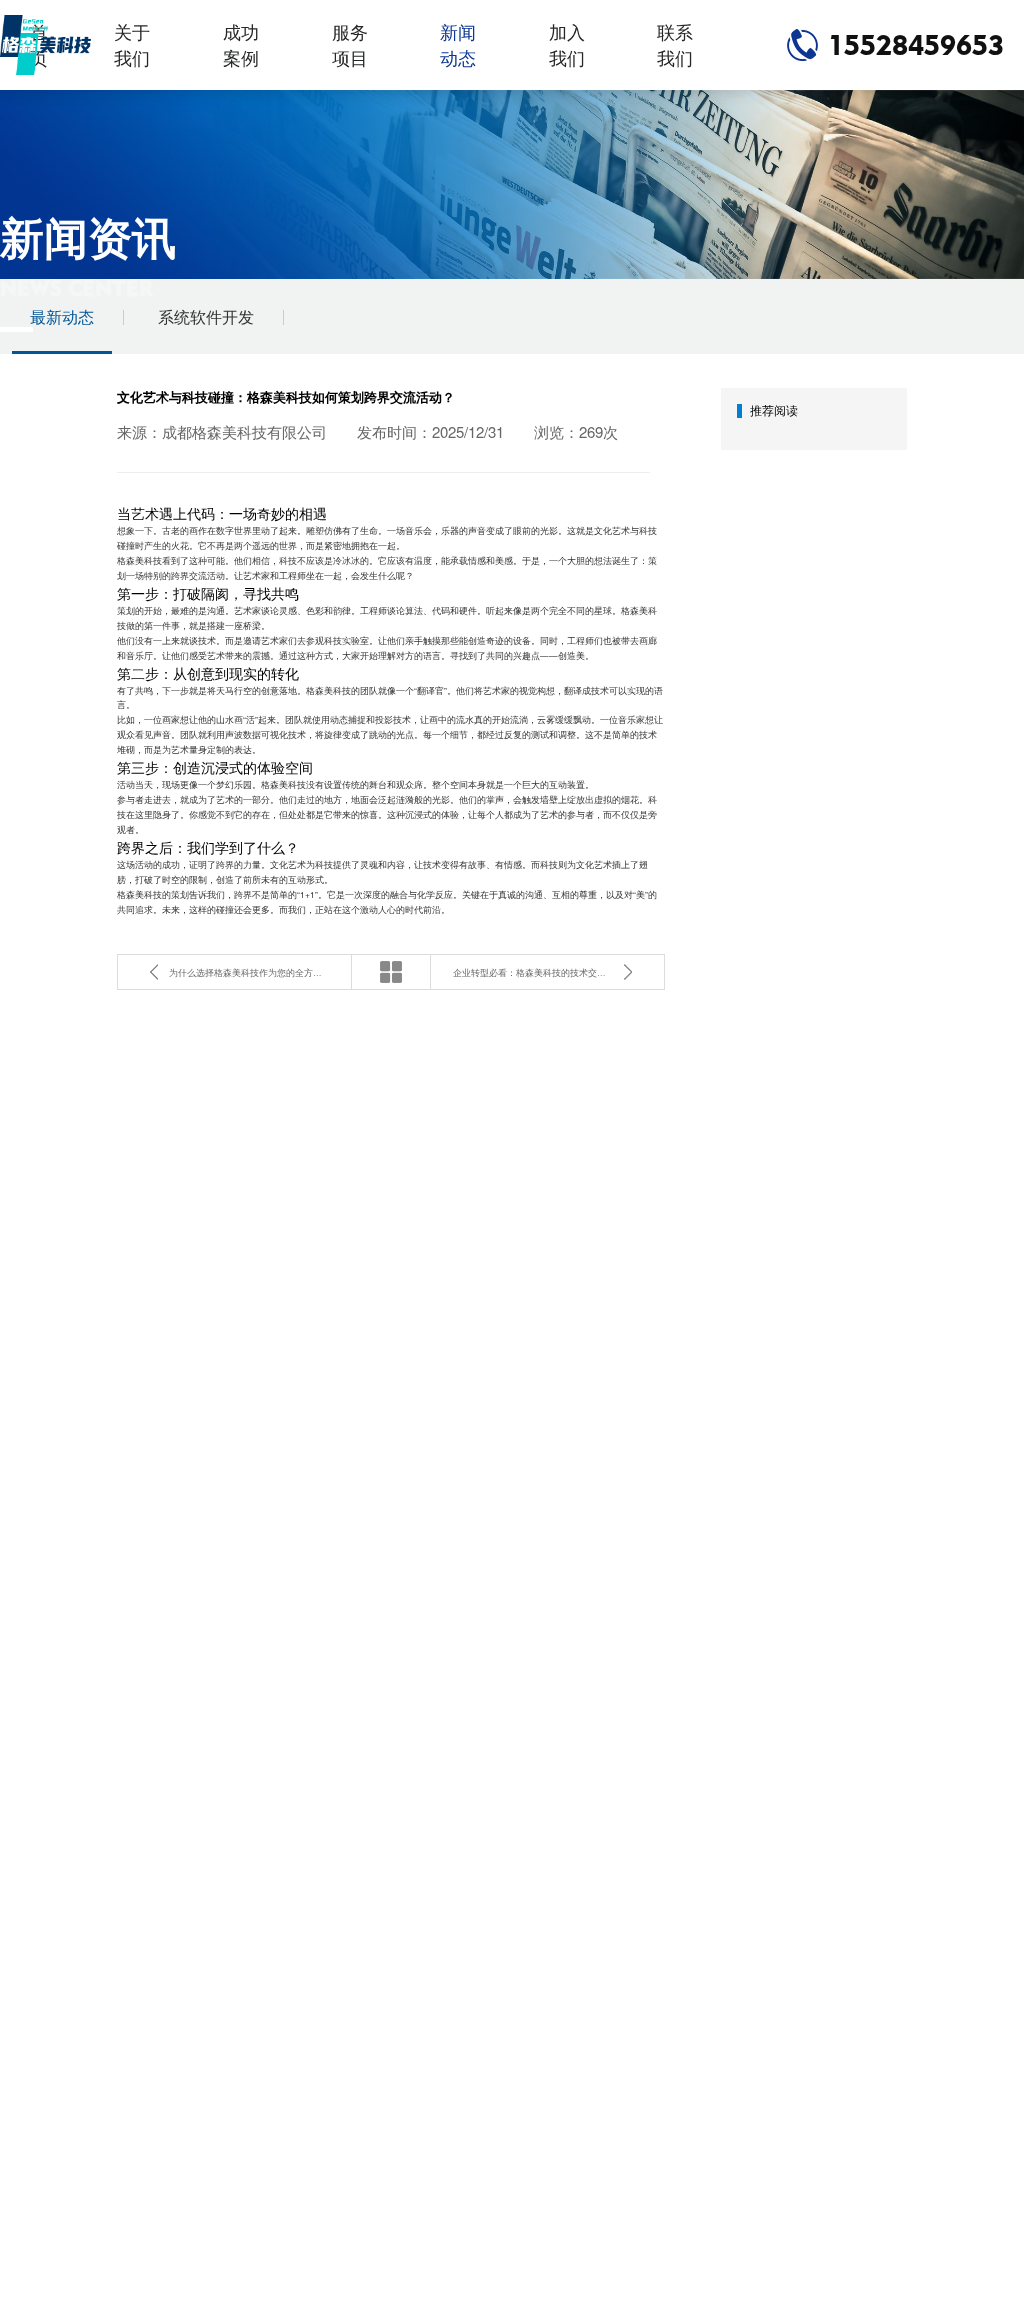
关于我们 (132, 44)
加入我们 (567, 44)
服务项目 (350, 44)
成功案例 (241, 44)
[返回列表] (391, 972)
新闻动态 (458, 44)
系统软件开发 (206, 316)
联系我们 (675, 44)
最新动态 (62, 316)
